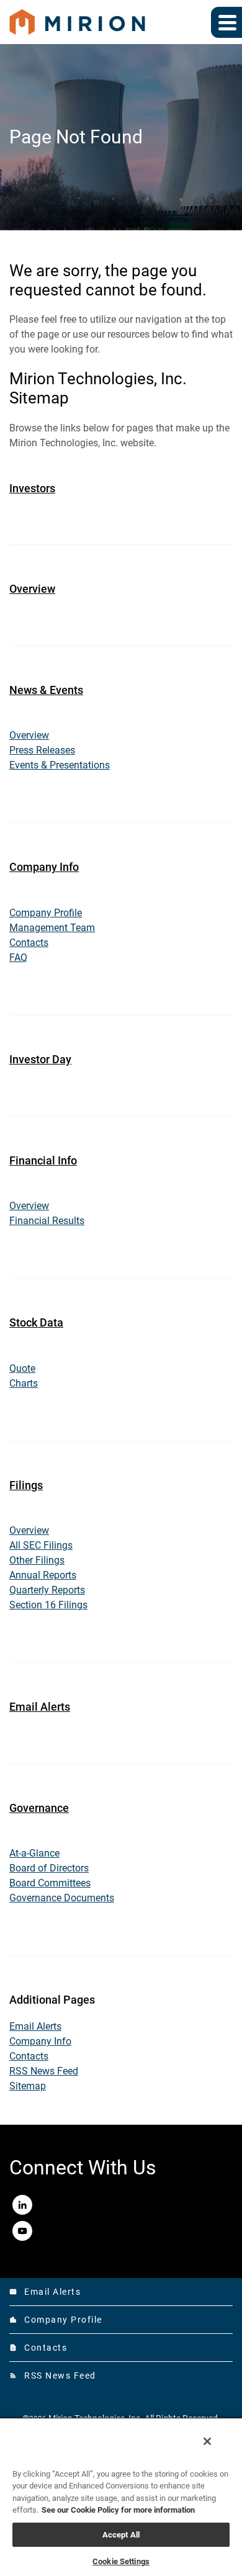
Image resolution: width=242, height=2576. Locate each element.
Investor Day (40, 1059)
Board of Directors (49, 1868)
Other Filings (37, 1560)
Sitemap (28, 2086)
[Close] (207, 2441)
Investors (32, 488)
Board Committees (50, 1883)
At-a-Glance (34, 1853)
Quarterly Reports (47, 1590)
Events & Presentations (60, 765)
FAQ (18, 957)
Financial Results (47, 1221)
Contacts (29, 943)
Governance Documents (62, 1898)
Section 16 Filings (48, 1605)
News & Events (46, 690)
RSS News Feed (44, 2071)
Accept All (121, 2535)
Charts (24, 1383)
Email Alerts (40, 1707)
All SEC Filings (41, 1545)
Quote (22, 1368)
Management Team (52, 928)
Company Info (44, 867)
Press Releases (42, 750)
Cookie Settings (121, 2561)
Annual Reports (43, 1575)
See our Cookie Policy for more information (118, 2510)
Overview (32, 589)
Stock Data (36, 1322)
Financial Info (43, 1160)
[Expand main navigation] (226, 22)
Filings (26, 1485)
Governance (39, 1808)
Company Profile (46, 913)
